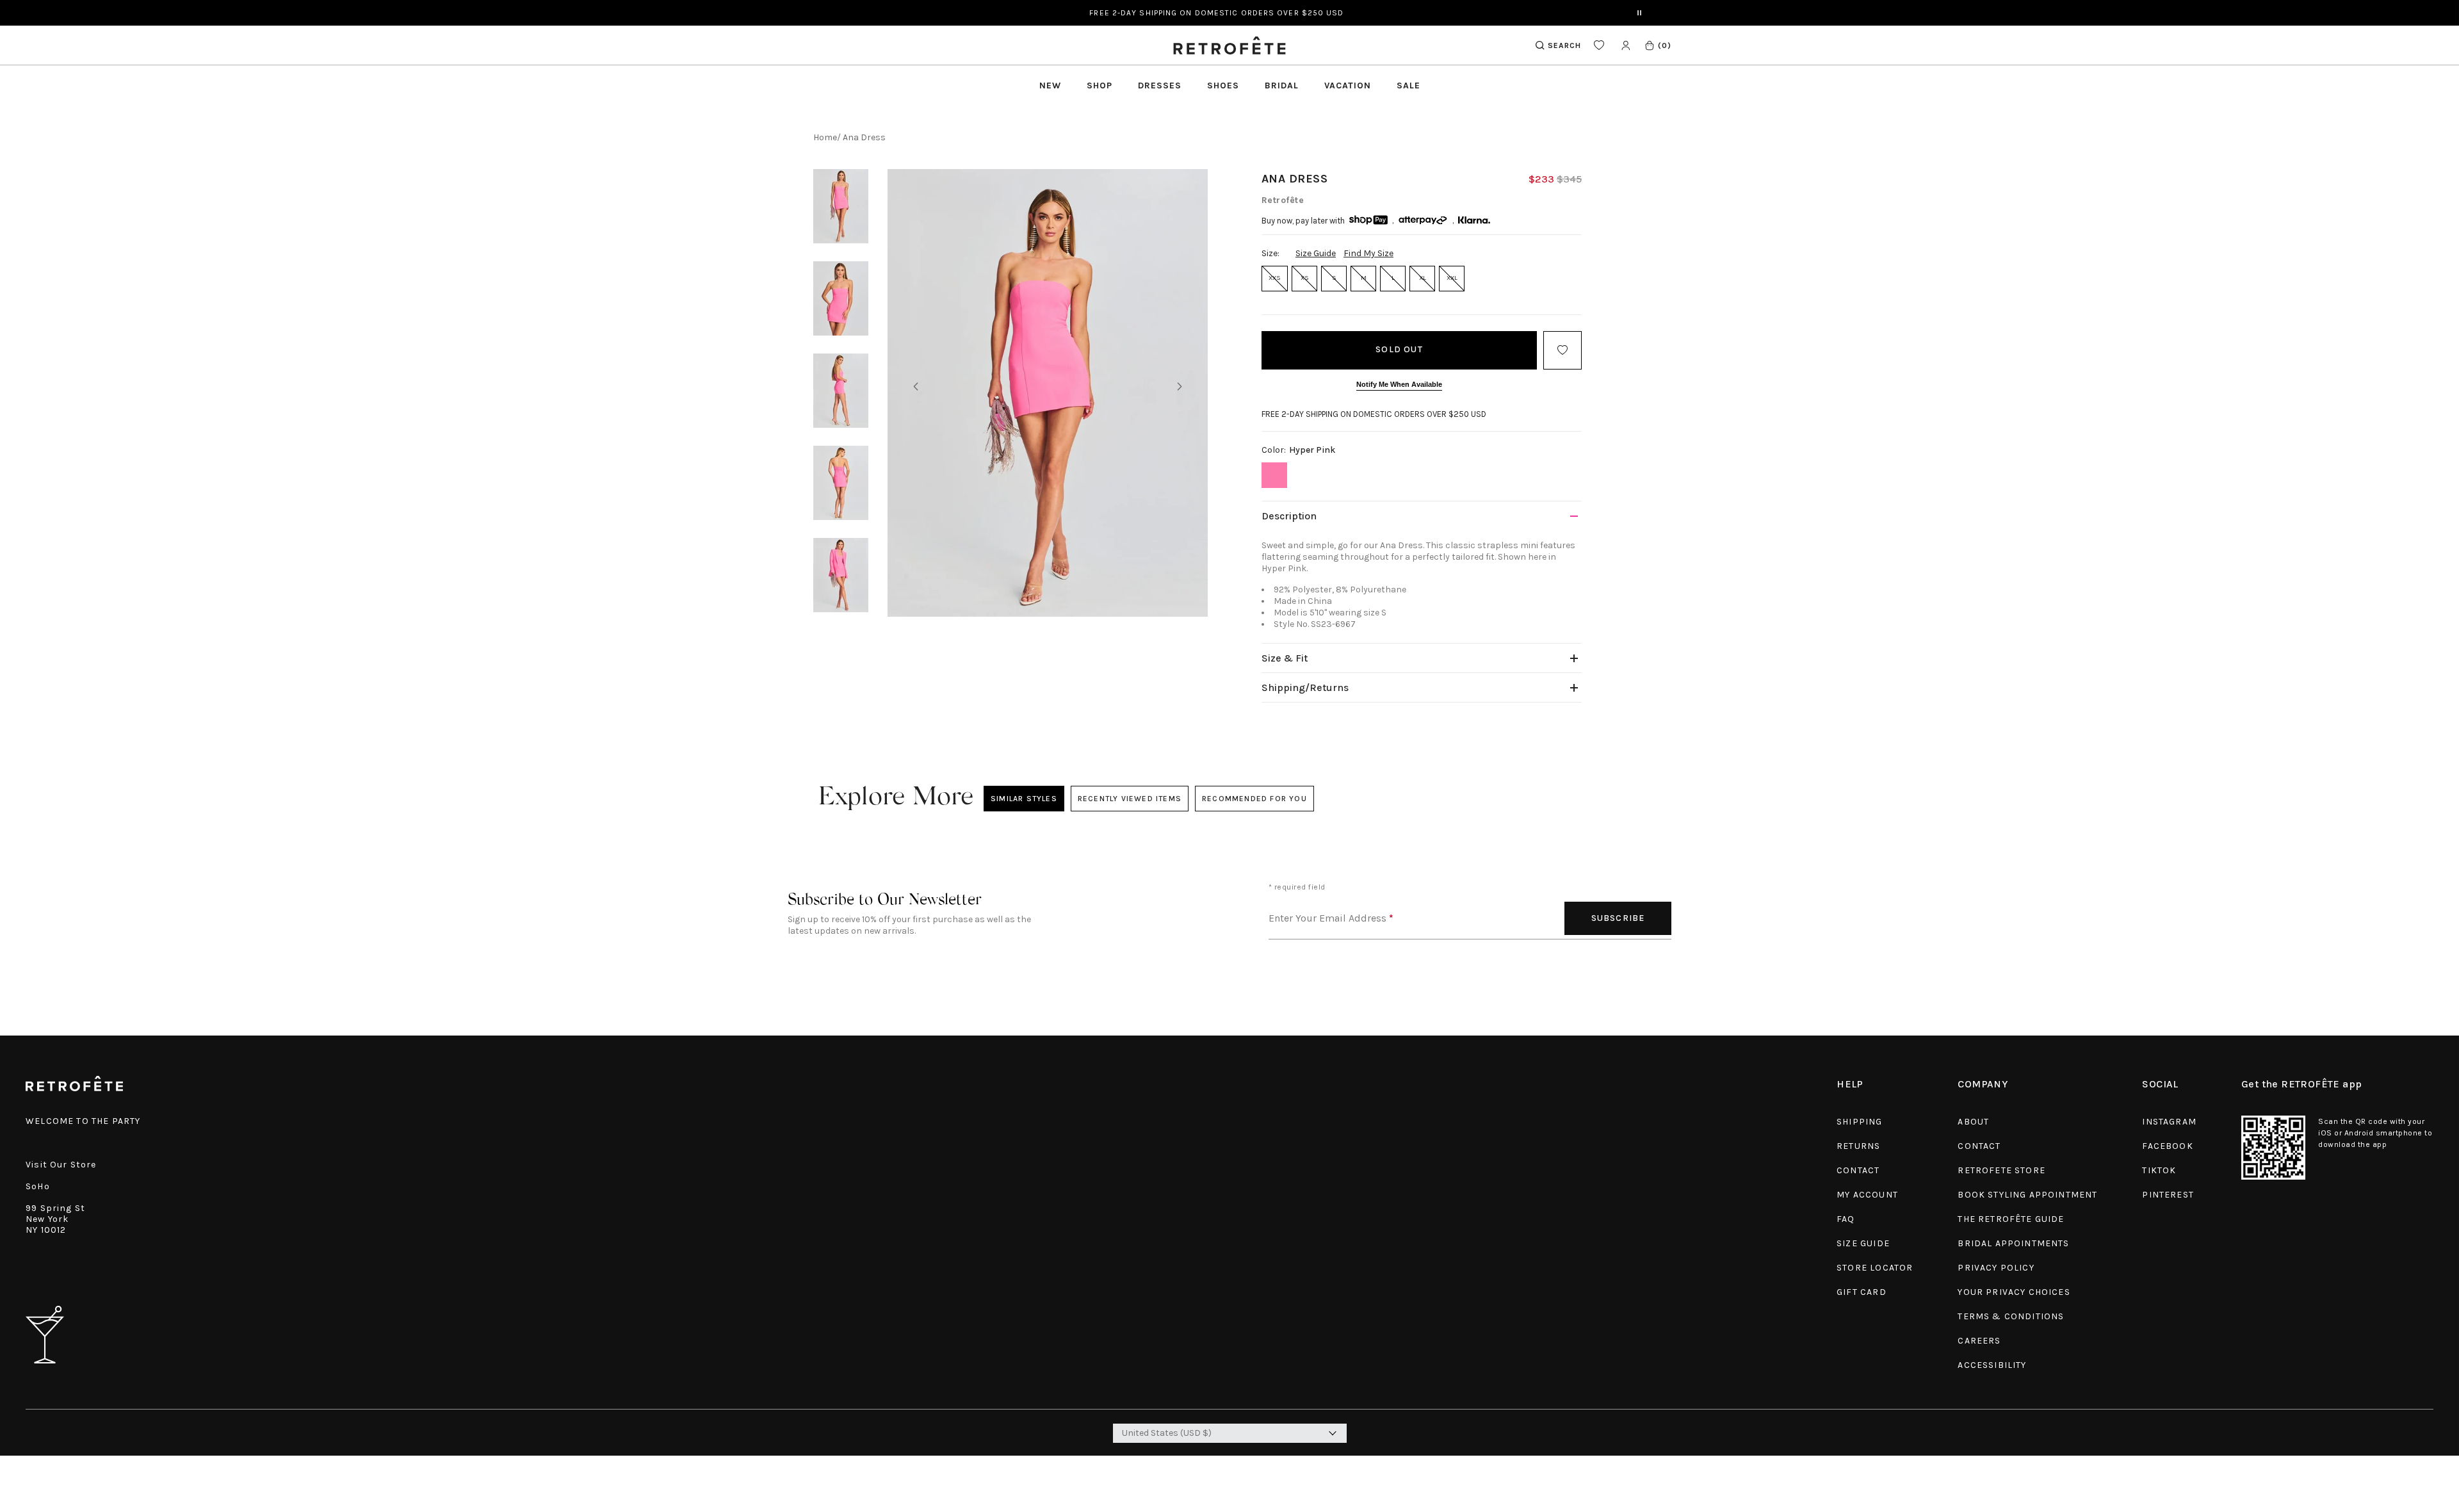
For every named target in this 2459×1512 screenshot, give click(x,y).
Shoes (1223, 85)
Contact (1858, 1170)
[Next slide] (1180, 387)
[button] (1658, 45)
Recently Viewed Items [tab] (1129, 799)
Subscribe (1618, 918)
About (1973, 1122)
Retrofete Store (2001, 1170)
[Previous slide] (916, 387)
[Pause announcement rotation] (1639, 13)
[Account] (1626, 45)
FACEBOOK (2167, 1146)
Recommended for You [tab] (1254, 799)
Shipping (1859, 1122)
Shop (1100, 85)
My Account (1867, 1195)
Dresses (1160, 85)
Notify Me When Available (1399, 384)
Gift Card (1862, 1292)
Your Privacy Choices (2014, 1292)
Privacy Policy (1996, 1268)
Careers (1979, 1341)
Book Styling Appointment (2027, 1195)
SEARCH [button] (1564, 45)
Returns (1858, 1146)
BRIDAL (1282, 85)
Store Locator (1875, 1268)
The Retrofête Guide (2011, 1219)
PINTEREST (2168, 1195)
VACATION (1348, 85)
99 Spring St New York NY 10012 (55, 1219)
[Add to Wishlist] (1562, 350)
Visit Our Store (61, 1165)
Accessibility (1992, 1365)
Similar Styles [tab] (1024, 799)
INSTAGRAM (2169, 1122)
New (1050, 85)
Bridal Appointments (2013, 1243)
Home (825, 137)
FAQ (1846, 1219)
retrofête (1283, 200)
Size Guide (1316, 253)
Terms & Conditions (2011, 1316)
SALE (1408, 85)
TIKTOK (2159, 1170)
